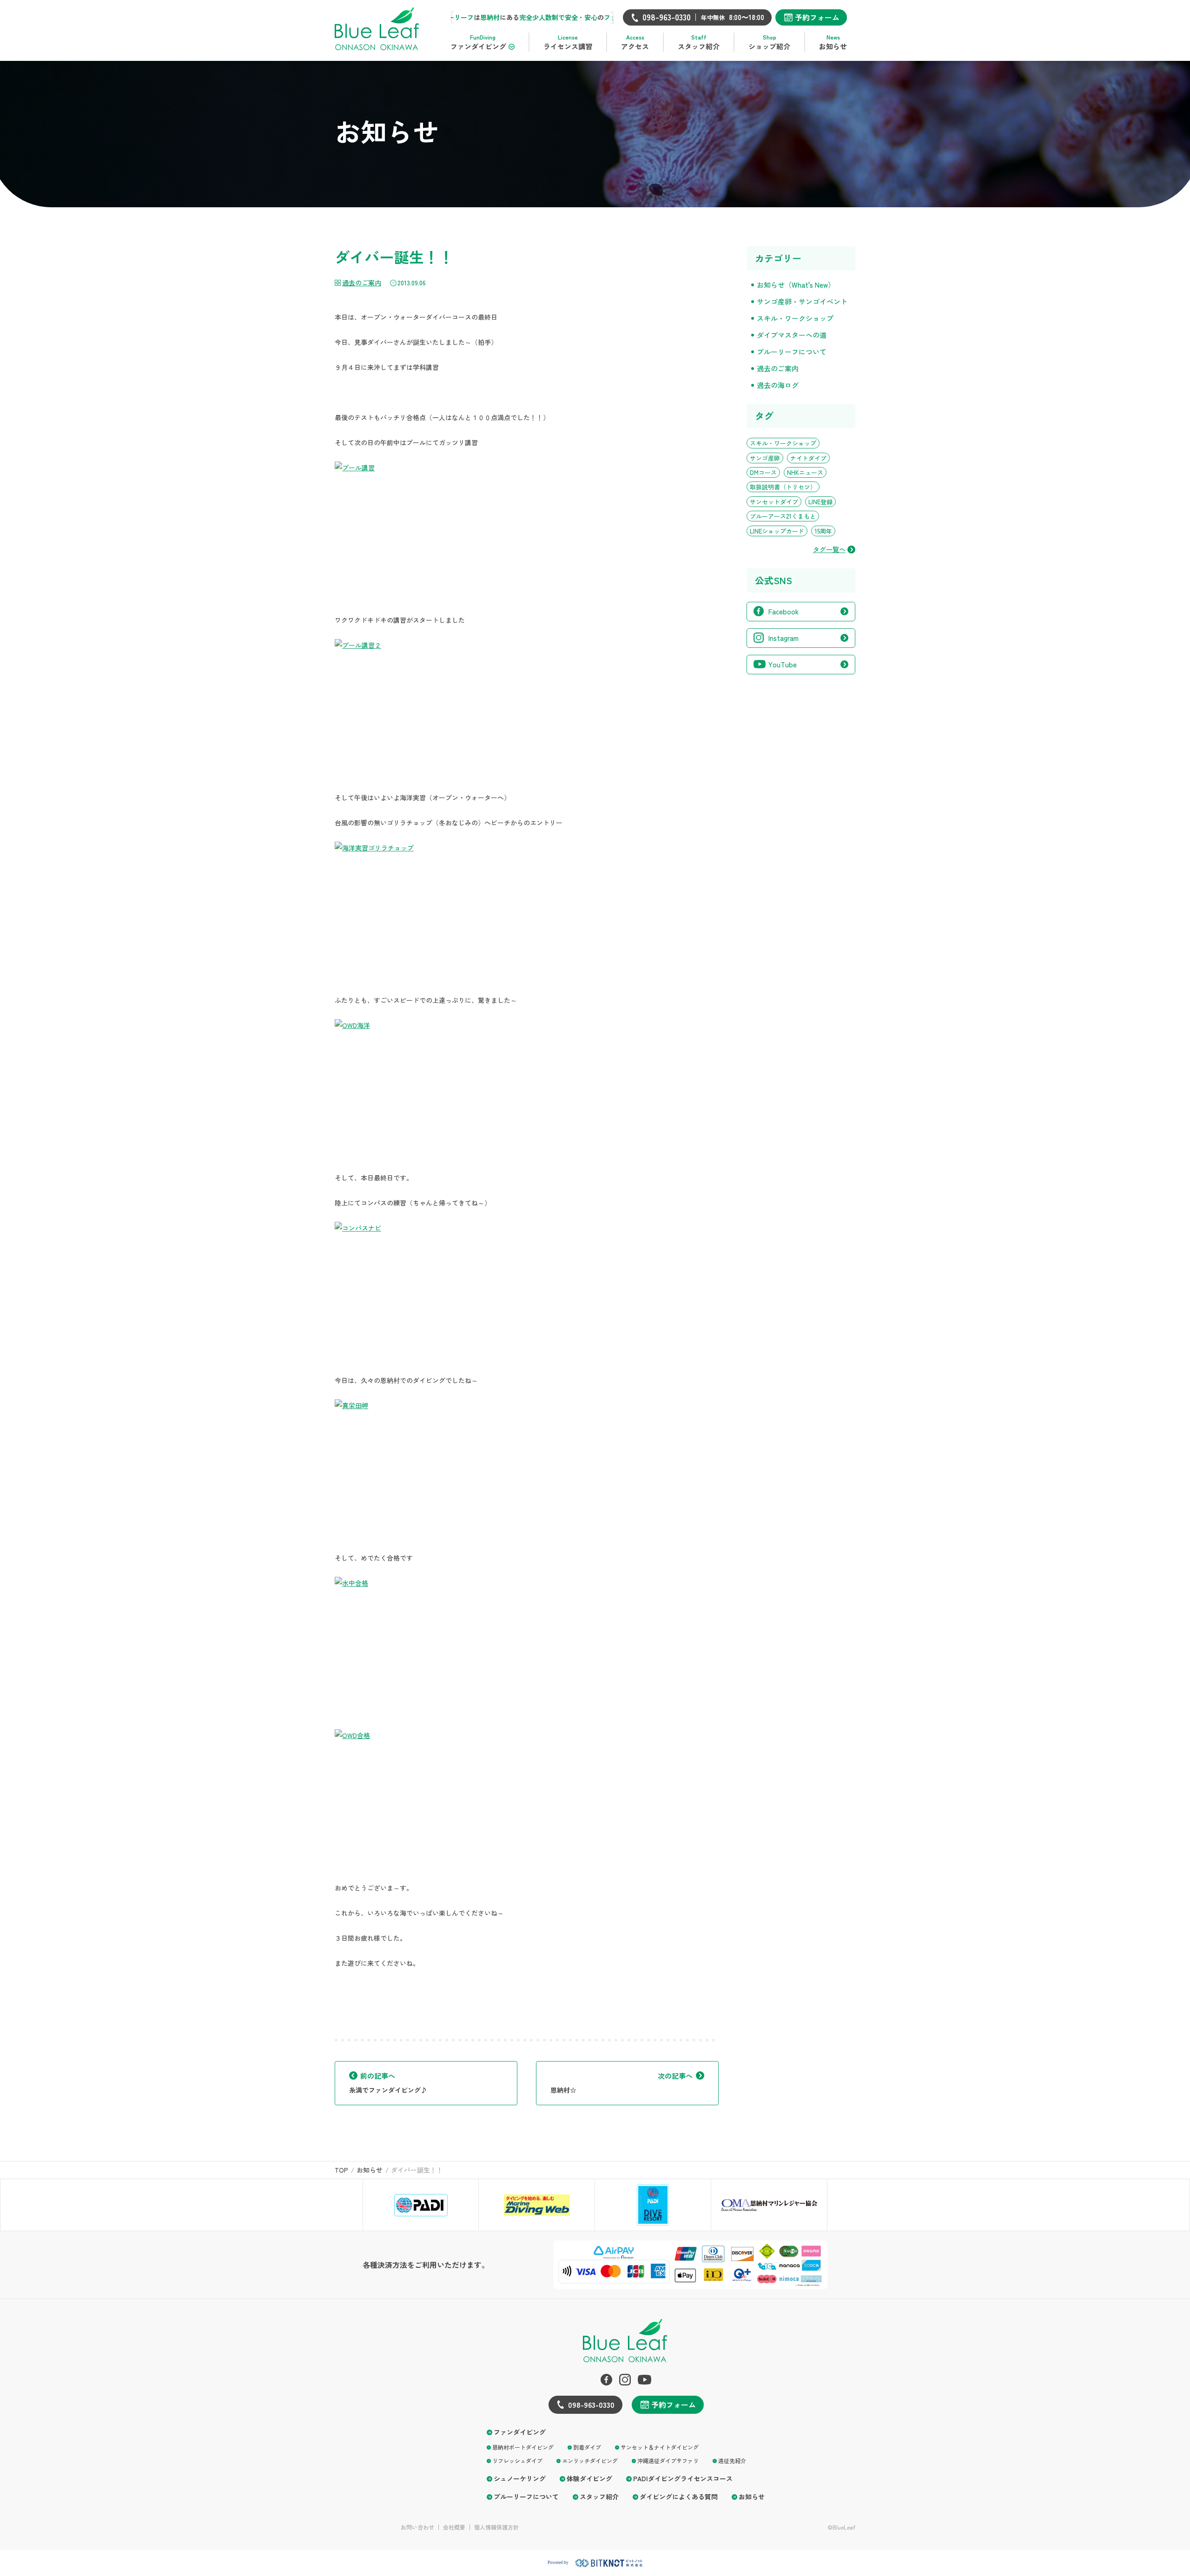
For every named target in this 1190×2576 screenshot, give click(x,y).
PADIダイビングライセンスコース (683, 2479)
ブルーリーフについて (792, 352)
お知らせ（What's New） (796, 285)
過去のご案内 (362, 283)
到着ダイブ (587, 2447)
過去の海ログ (778, 385)
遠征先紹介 (732, 2461)
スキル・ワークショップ (795, 318)
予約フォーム (817, 17)
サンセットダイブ (774, 502)
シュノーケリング (520, 2479)
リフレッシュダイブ (517, 2461)
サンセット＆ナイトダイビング (660, 2447)
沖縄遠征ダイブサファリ (668, 2461)
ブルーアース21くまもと (783, 516)
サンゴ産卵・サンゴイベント (802, 301)
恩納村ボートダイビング (523, 2447)
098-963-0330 (591, 2405)
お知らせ (752, 2497)
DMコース (763, 472)
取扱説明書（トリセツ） (783, 487)
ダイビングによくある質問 (679, 2497)
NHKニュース (805, 472)
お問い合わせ (417, 2527)
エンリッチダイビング (590, 2461)
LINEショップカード (777, 531)
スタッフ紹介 (599, 2497)
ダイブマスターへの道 (792, 335)
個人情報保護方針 (496, 2527)
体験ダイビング (589, 2479)
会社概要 (454, 2527)
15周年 (823, 531)
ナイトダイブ (808, 458)
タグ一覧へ (829, 550)
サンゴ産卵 (765, 458)
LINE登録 (820, 502)
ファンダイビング (520, 2432)
